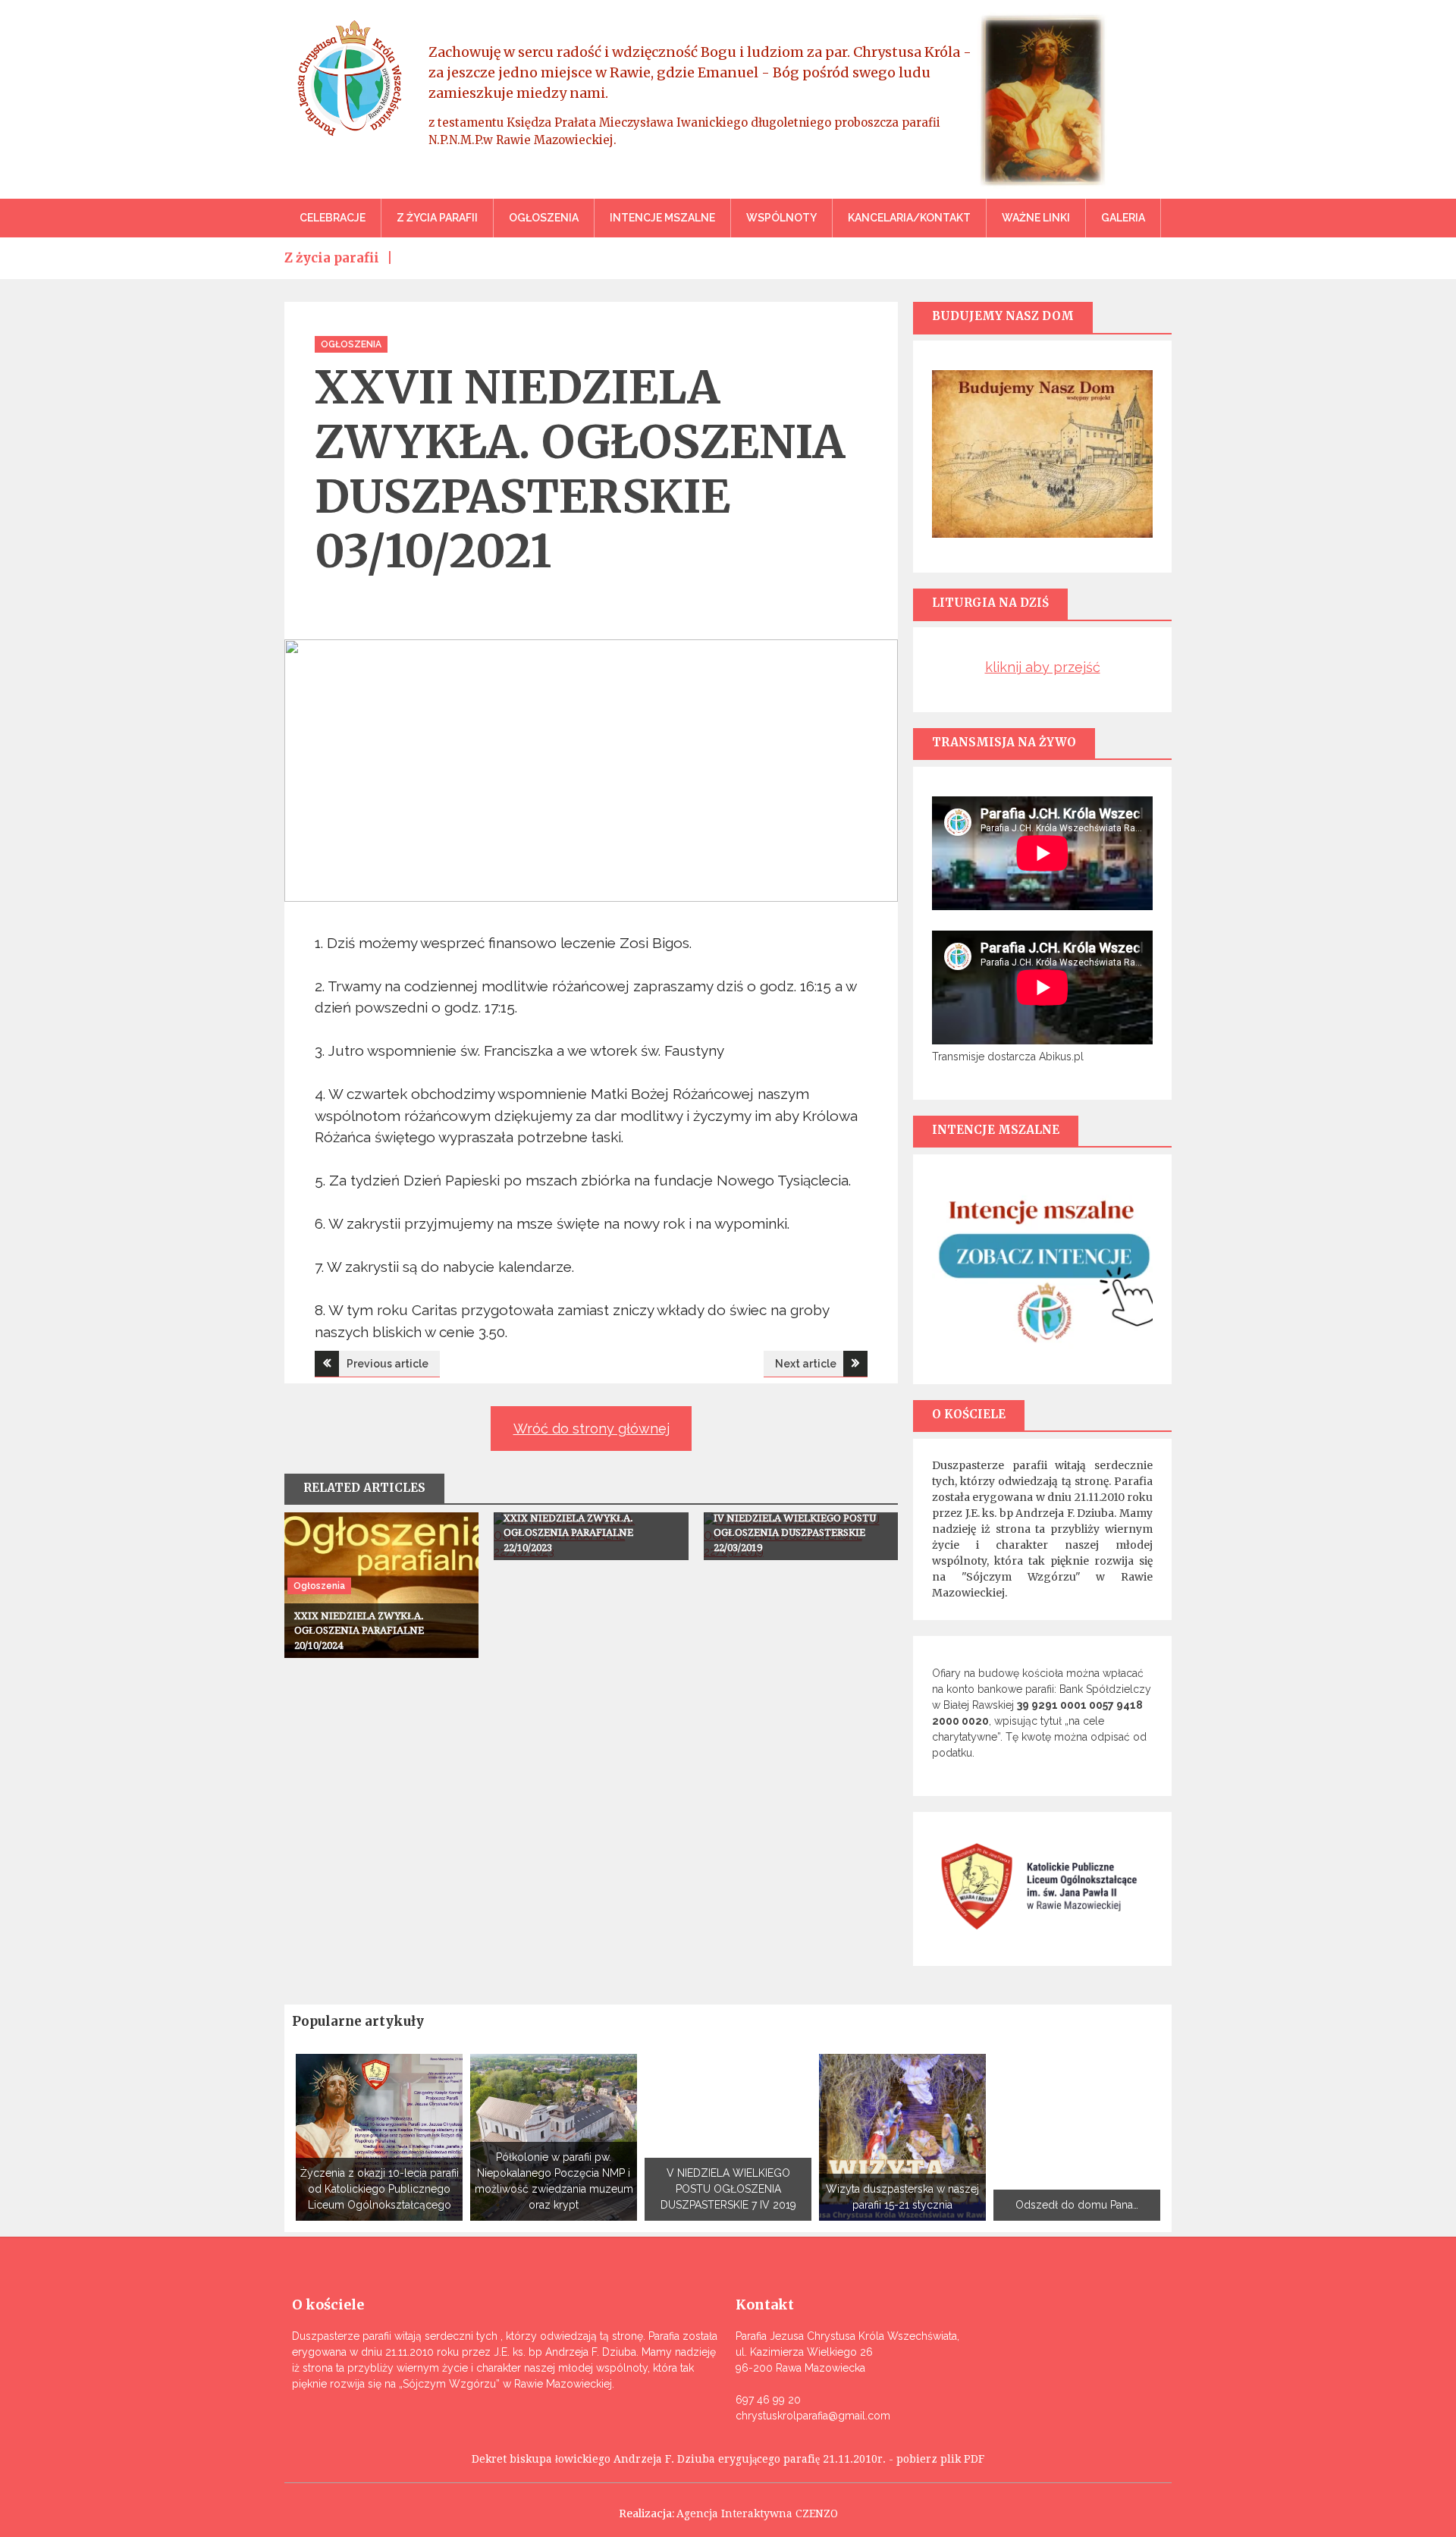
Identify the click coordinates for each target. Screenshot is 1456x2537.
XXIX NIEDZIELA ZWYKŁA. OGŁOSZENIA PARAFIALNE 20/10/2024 (359, 1631)
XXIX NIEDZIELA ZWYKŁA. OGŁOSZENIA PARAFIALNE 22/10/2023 (568, 1533)
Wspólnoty (781, 218)
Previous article (388, 1364)
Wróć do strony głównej (591, 1429)
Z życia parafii (437, 218)
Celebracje (333, 218)
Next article (806, 1364)
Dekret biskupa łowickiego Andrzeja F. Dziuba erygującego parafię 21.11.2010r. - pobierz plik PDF (728, 2459)
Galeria (1123, 218)
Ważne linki (1036, 218)
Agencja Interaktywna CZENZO (757, 2513)
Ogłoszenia (544, 218)
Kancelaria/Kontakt (909, 218)
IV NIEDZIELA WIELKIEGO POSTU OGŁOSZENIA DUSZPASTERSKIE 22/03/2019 (795, 1533)
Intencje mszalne (662, 218)
